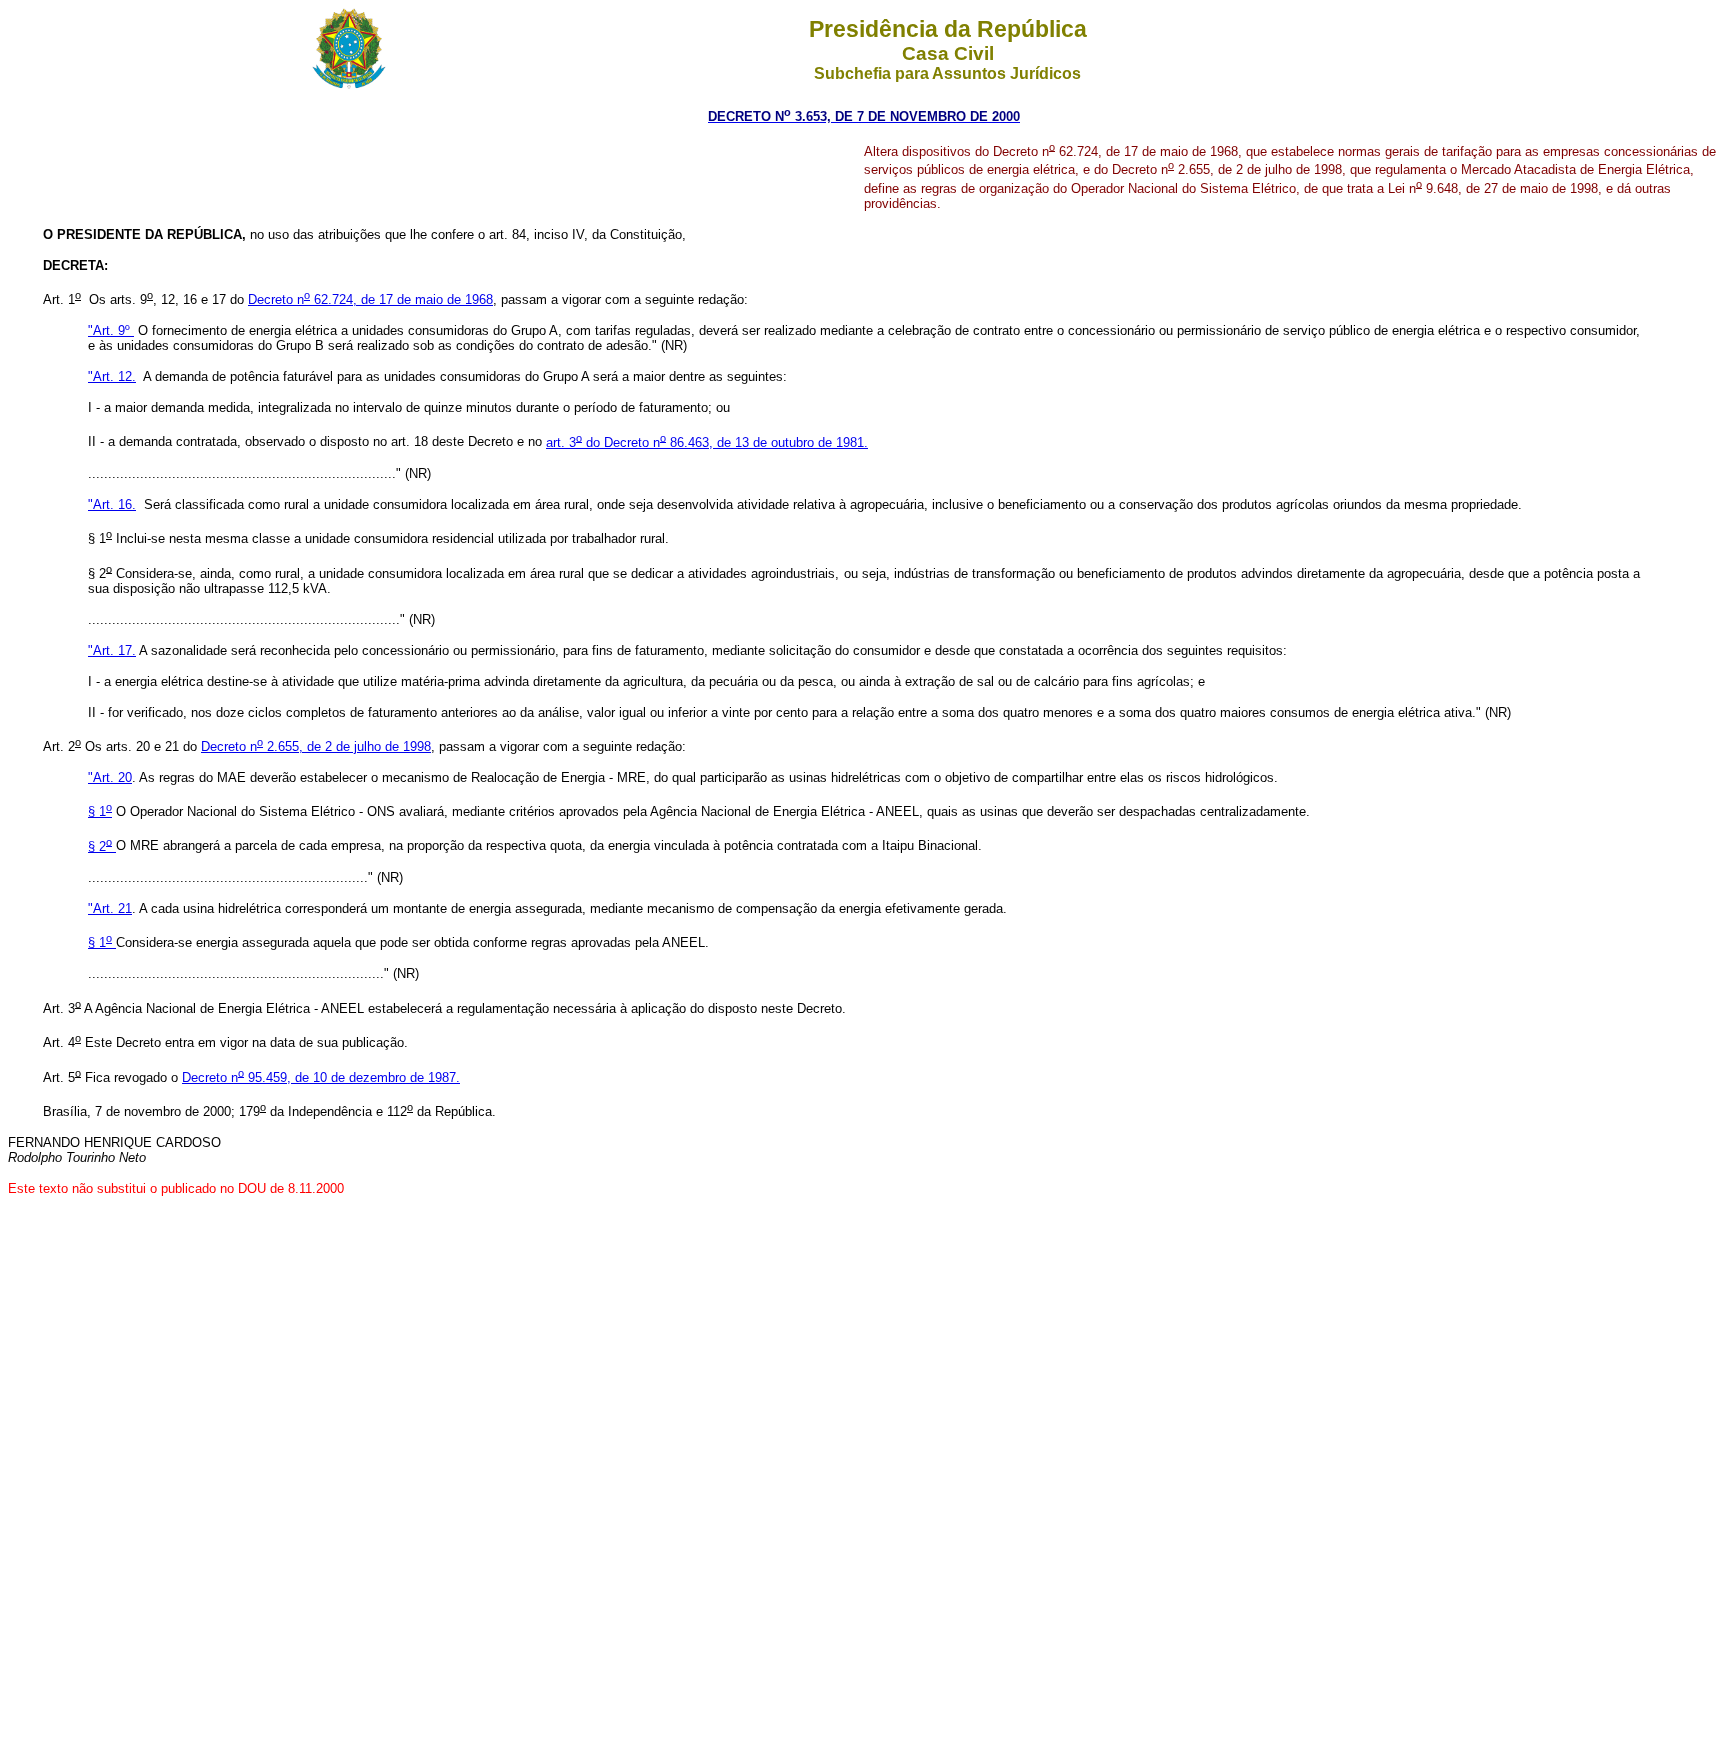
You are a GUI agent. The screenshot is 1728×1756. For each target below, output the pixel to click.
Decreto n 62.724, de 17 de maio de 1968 (370, 299)
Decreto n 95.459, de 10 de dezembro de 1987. (321, 1077)
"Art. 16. (112, 504)
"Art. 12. (112, 376)
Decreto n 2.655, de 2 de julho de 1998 (316, 746)
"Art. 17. (112, 650)
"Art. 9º (111, 330)
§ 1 (100, 811)
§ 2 (100, 846)
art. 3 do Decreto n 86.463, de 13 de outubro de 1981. (707, 442)
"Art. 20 (110, 777)
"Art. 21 (110, 908)
